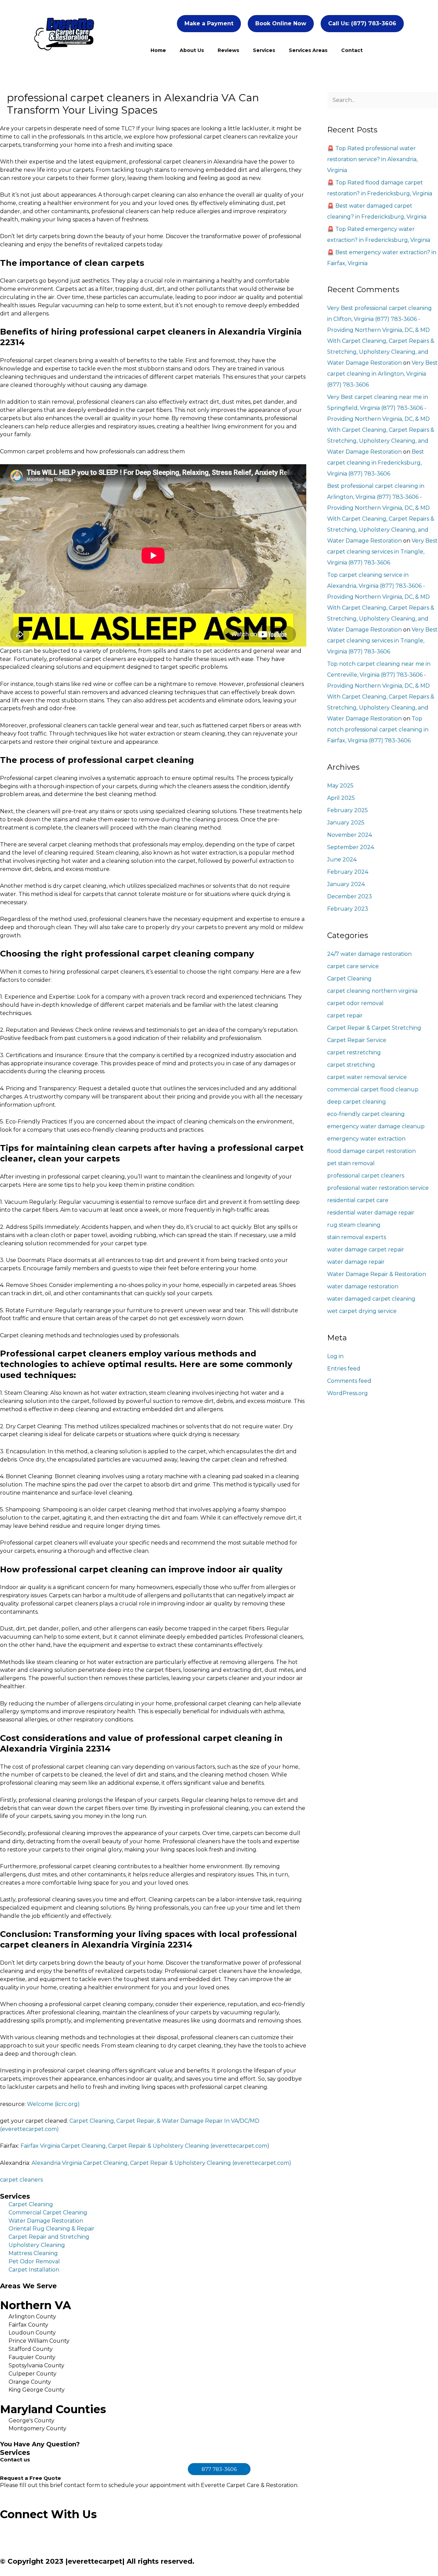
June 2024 (342, 860)
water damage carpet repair (366, 1250)
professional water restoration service (378, 1188)
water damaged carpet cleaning (371, 1299)
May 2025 (340, 786)
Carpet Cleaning (349, 979)
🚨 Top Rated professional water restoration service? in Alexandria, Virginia (372, 159)
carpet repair (345, 1016)
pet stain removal (351, 1163)
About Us (192, 50)
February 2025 (347, 810)
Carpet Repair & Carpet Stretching (374, 1028)
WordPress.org (347, 1393)
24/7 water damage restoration (369, 954)
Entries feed (344, 1369)
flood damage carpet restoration (371, 1151)
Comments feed (349, 1381)
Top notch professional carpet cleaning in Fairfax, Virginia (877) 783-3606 (378, 730)
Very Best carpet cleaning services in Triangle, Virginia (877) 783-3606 (382, 552)
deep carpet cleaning (357, 1102)
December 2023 (350, 896)
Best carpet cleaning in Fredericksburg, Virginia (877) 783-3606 (376, 463)
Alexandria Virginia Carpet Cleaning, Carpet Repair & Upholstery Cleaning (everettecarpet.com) (161, 2163)
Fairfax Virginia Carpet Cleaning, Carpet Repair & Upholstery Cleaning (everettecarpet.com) (145, 2146)
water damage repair (356, 1262)
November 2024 (350, 835)
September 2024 (351, 847)
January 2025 (346, 823)
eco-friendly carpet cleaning (366, 1114)
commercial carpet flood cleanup (373, 1089)
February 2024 (348, 872)
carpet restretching (354, 1052)
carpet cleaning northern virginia (372, 991)
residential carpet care (358, 1200)
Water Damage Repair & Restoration (377, 1274)
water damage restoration (363, 1286)
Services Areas (308, 50)
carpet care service (353, 966)
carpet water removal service (367, 1077)
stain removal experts (357, 1237)
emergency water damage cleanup (376, 1126)
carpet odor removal (355, 1003)
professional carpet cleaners (366, 1176)
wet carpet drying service (362, 1311)
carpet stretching (351, 1065)
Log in (335, 1356)
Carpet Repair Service (357, 1040)
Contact (352, 50)
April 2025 (341, 798)
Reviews (228, 50)
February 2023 (348, 909)
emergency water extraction (366, 1139)
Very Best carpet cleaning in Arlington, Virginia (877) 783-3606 (382, 374)
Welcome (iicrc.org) (53, 2104)
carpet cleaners (21, 2180)
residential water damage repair (371, 1213)
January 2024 (346, 884)
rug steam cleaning (354, 1225)
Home (158, 50)
